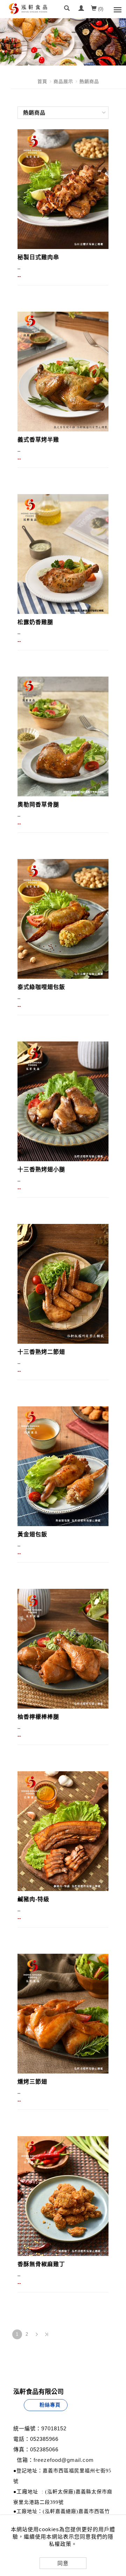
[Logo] (28, 30)
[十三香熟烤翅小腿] (63, 1101)
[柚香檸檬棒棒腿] (63, 1648)
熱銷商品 (89, 81)
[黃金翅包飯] (63, 1466)
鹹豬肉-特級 (33, 1899)
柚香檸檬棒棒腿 (38, 1717)
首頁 (42, 81)
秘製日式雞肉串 (38, 257)
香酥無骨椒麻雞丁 (41, 2264)
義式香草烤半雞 (38, 440)
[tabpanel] (63, 42)
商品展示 (63, 81)
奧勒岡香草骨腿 (38, 805)
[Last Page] (47, 2334)
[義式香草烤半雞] (63, 371)
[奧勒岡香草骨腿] (63, 736)
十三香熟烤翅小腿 (41, 1169)
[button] (67, 9)
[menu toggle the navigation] (117, 9)
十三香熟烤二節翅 (41, 1352)
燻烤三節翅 (32, 2082)
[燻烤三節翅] (63, 2013)
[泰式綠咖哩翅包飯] (63, 919)
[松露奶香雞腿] (63, 554)
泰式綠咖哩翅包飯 (41, 987)
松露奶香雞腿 (35, 622)
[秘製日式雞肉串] (63, 189)
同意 (63, 2563)
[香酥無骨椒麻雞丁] (63, 2196)
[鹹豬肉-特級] (63, 1831)
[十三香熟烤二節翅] (63, 1283)
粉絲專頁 (50, 2405)
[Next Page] (37, 2334)
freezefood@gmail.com (64, 2460)
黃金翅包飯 (32, 1534)
